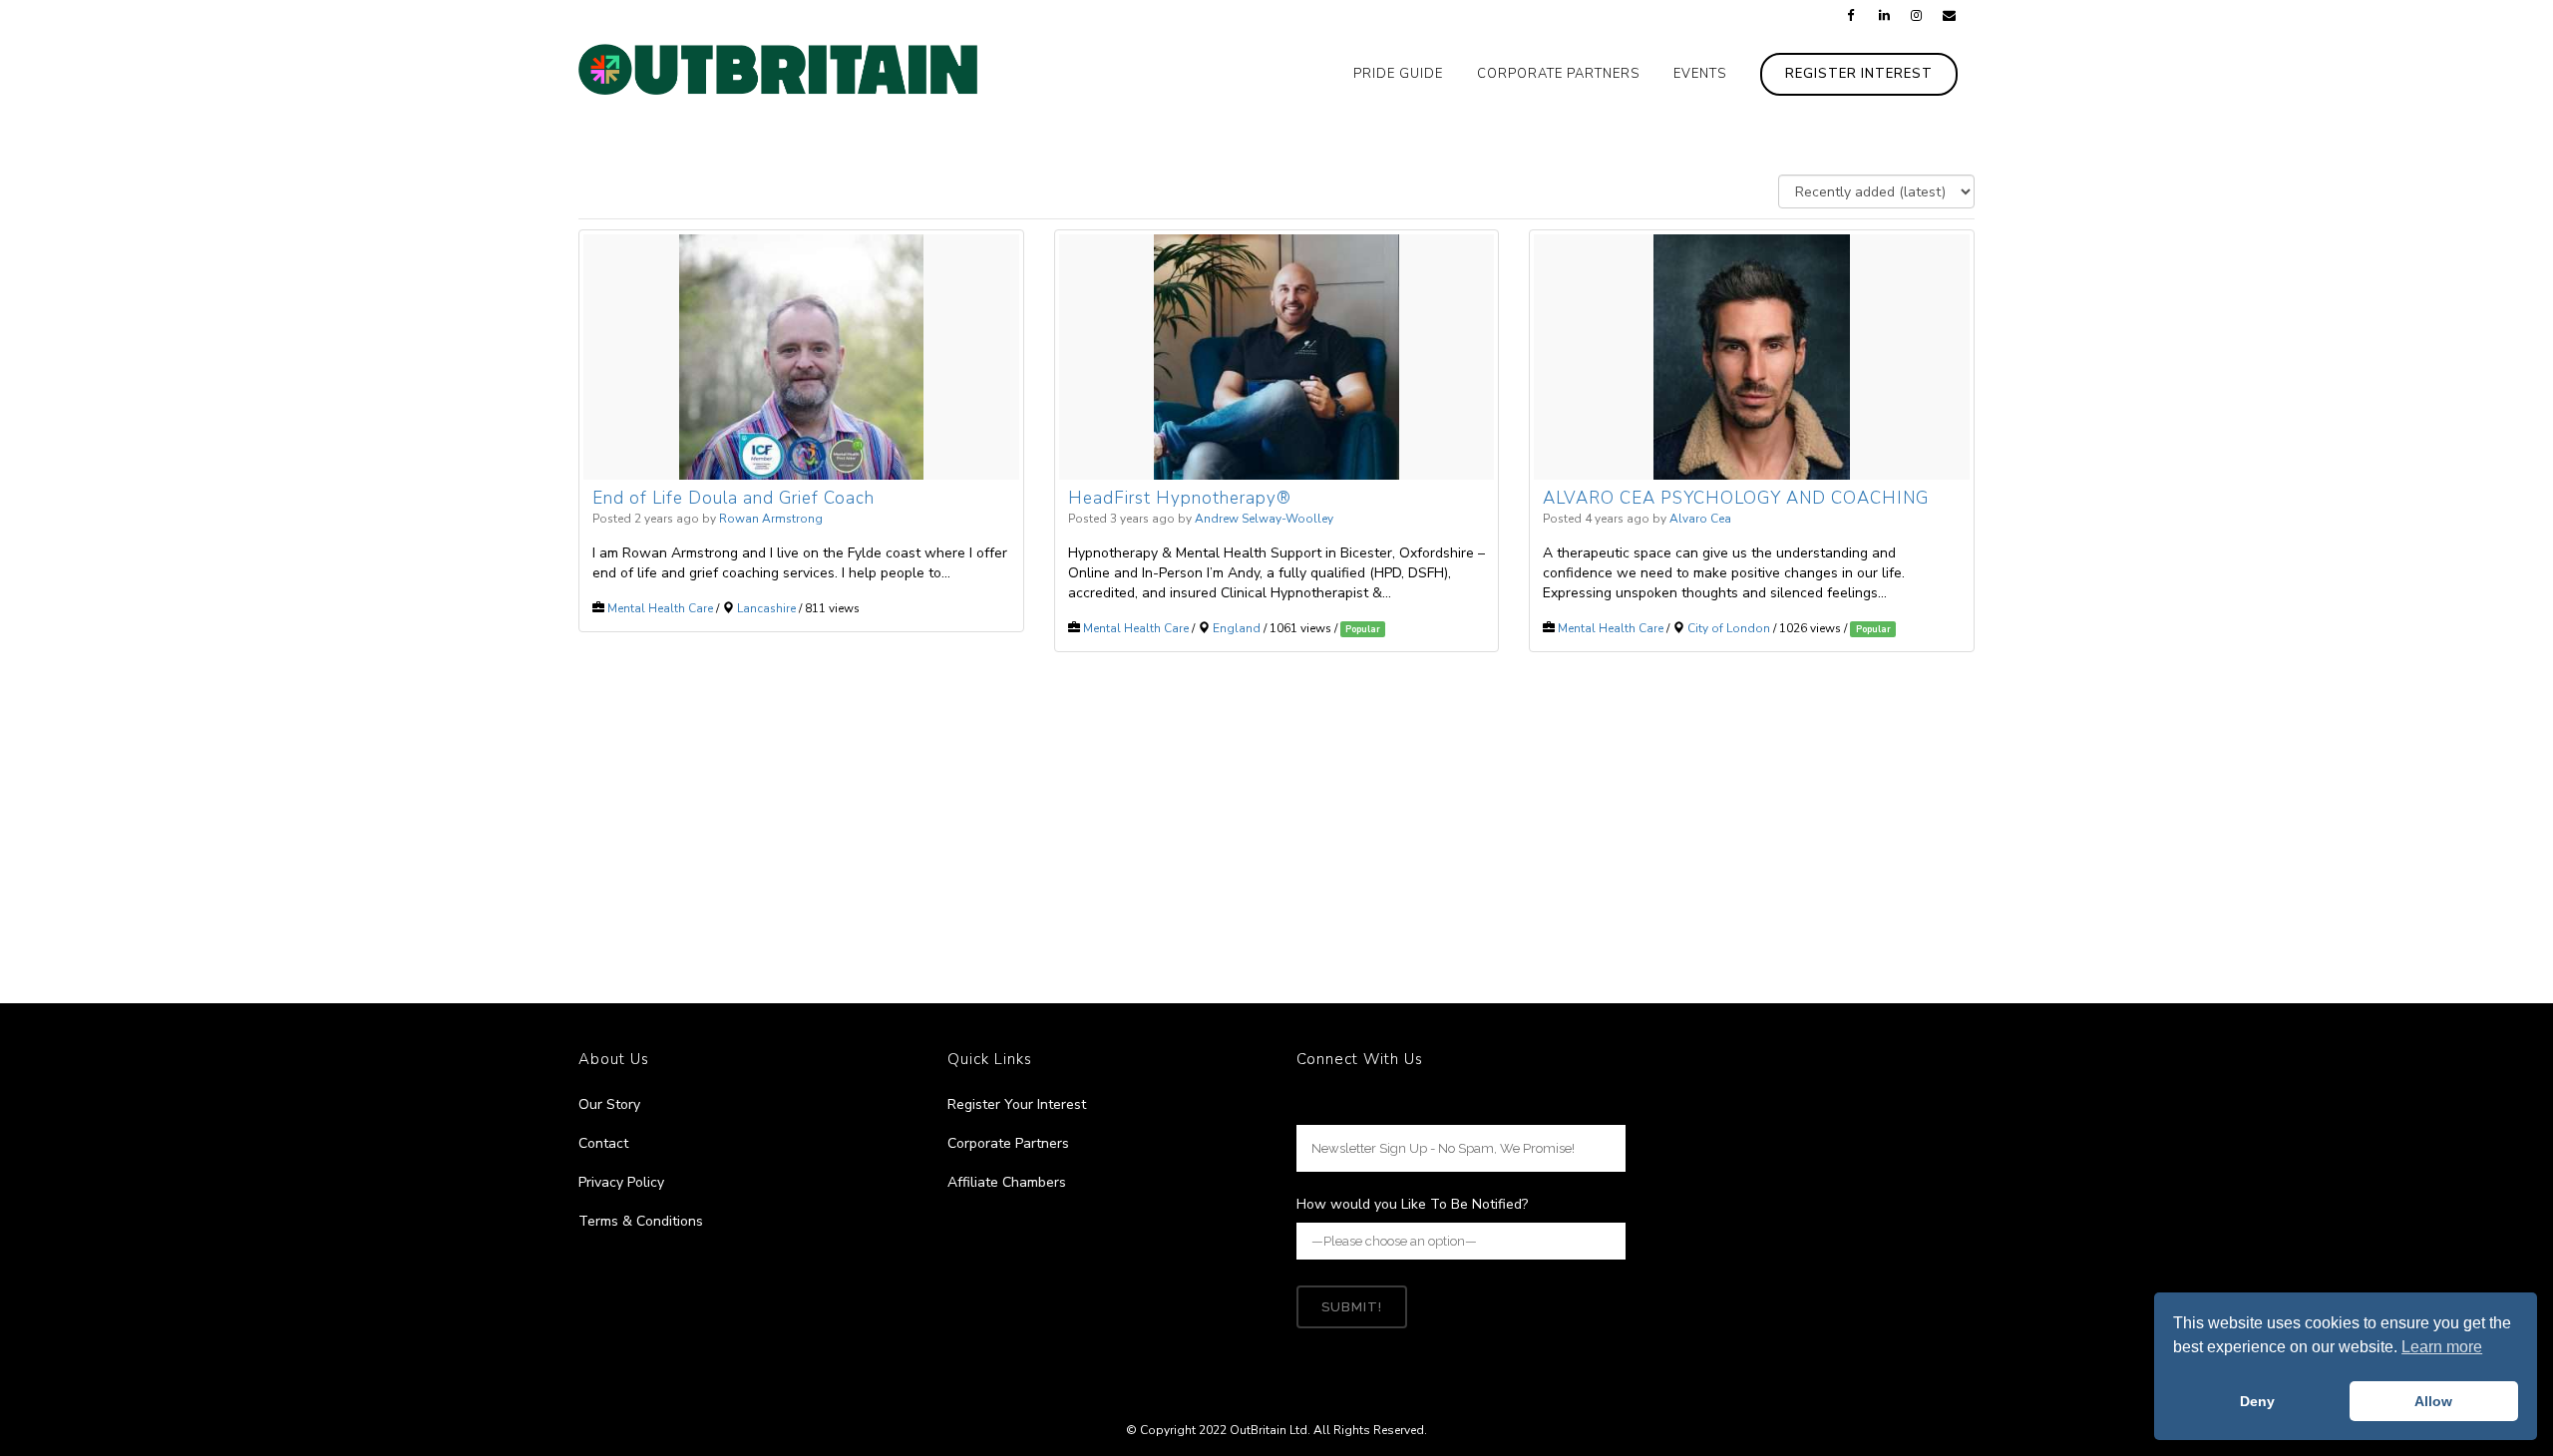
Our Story (609, 1104)
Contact (603, 1143)
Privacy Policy (621, 1182)
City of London (1729, 628)
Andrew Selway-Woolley (1264, 519)
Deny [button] (2257, 1401)
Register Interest (1859, 74)
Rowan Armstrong (771, 519)
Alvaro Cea (1700, 519)
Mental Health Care (660, 608)
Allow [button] (2433, 1401)
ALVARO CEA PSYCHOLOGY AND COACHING (1736, 498)
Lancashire (766, 608)
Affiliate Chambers (1007, 1182)
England (1237, 628)
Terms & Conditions (641, 1221)
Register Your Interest (1017, 1104)
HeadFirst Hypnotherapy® (1180, 498)
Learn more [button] (2442, 1347)
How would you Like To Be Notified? (1412, 1204)
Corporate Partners (1008, 1143)
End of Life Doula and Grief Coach (733, 498)
